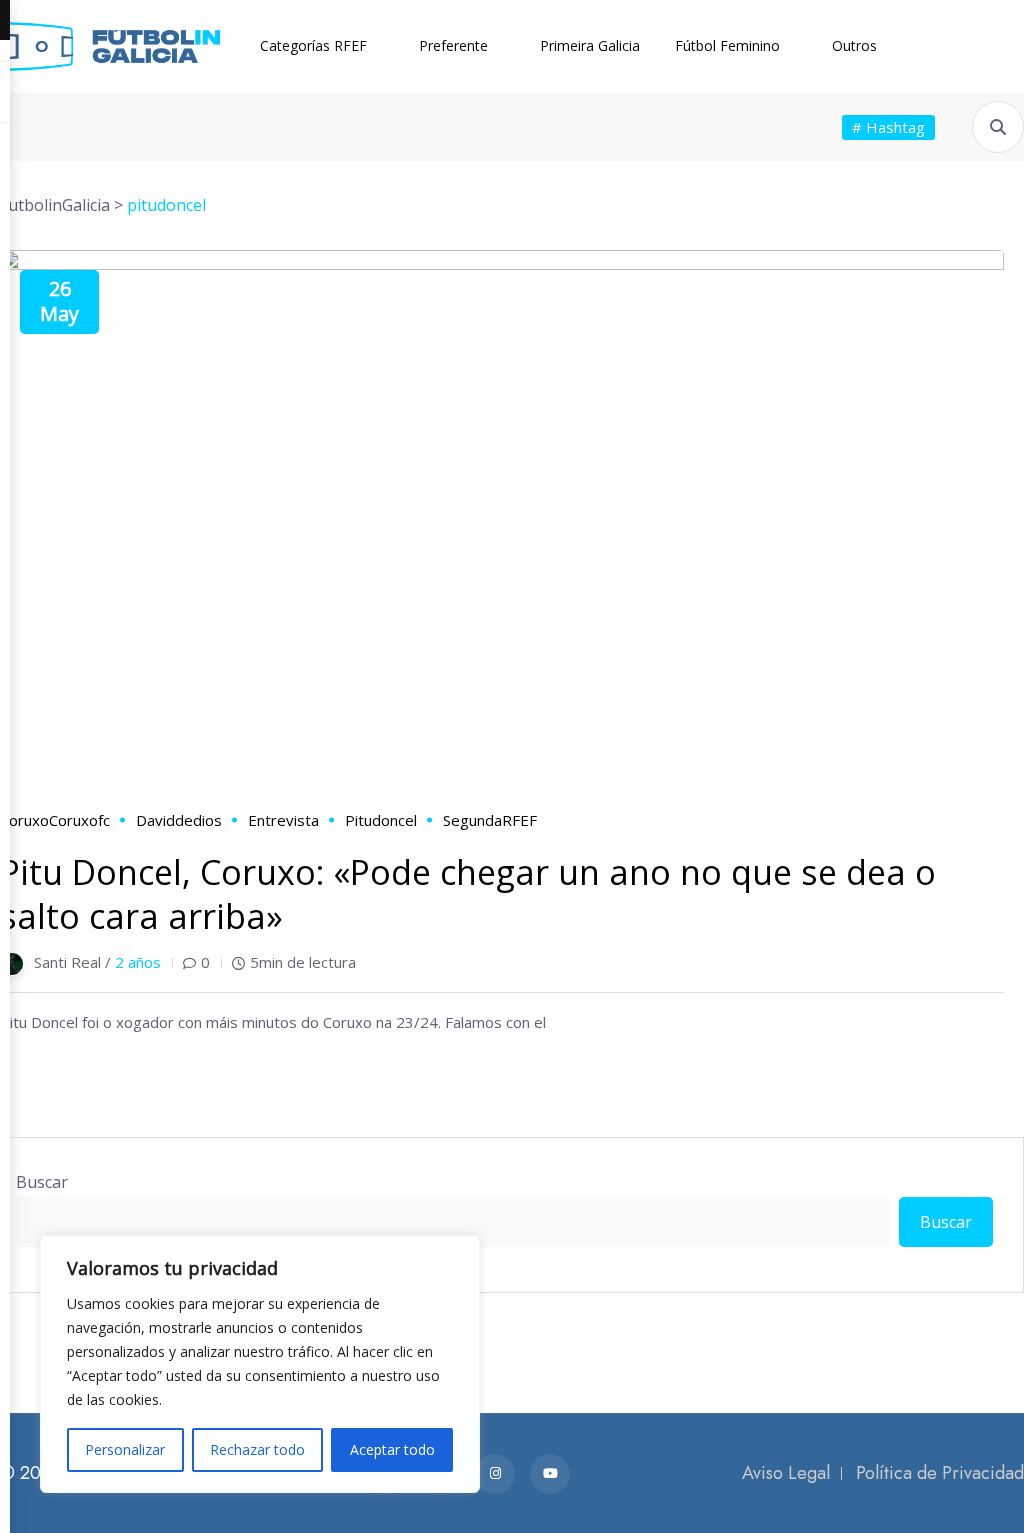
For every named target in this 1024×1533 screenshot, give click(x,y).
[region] (260, 1364)
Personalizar (125, 1449)
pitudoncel (381, 820)
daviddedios (179, 820)
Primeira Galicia (590, 45)
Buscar (42, 1182)
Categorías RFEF (313, 45)
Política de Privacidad (940, 1473)
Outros (854, 45)
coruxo (24, 820)
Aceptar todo (392, 1449)
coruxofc (79, 820)
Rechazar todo (257, 1449)
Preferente (453, 45)
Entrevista (283, 820)
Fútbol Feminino (727, 45)
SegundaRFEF (490, 820)
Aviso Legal (786, 1473)
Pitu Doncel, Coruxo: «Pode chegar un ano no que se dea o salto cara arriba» (468, 894)
